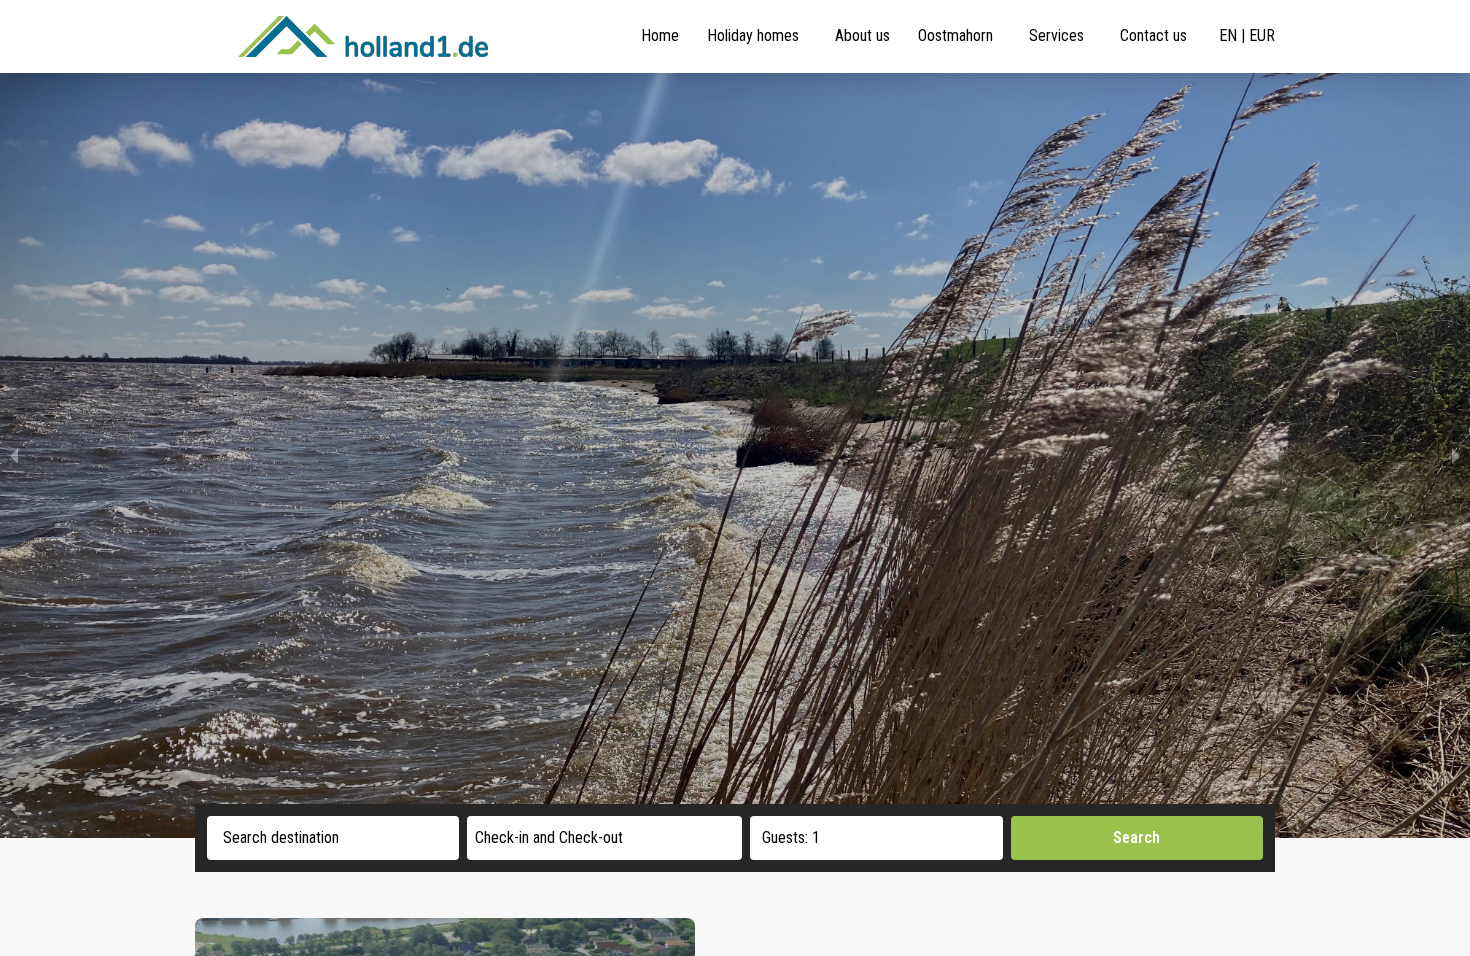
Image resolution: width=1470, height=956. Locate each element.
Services (1056, 35)
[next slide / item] (1456, 455)
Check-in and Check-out (549, 837)
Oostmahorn (955, 35)
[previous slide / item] (14, 455)
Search (1136, 837)
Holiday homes (753, 35)
